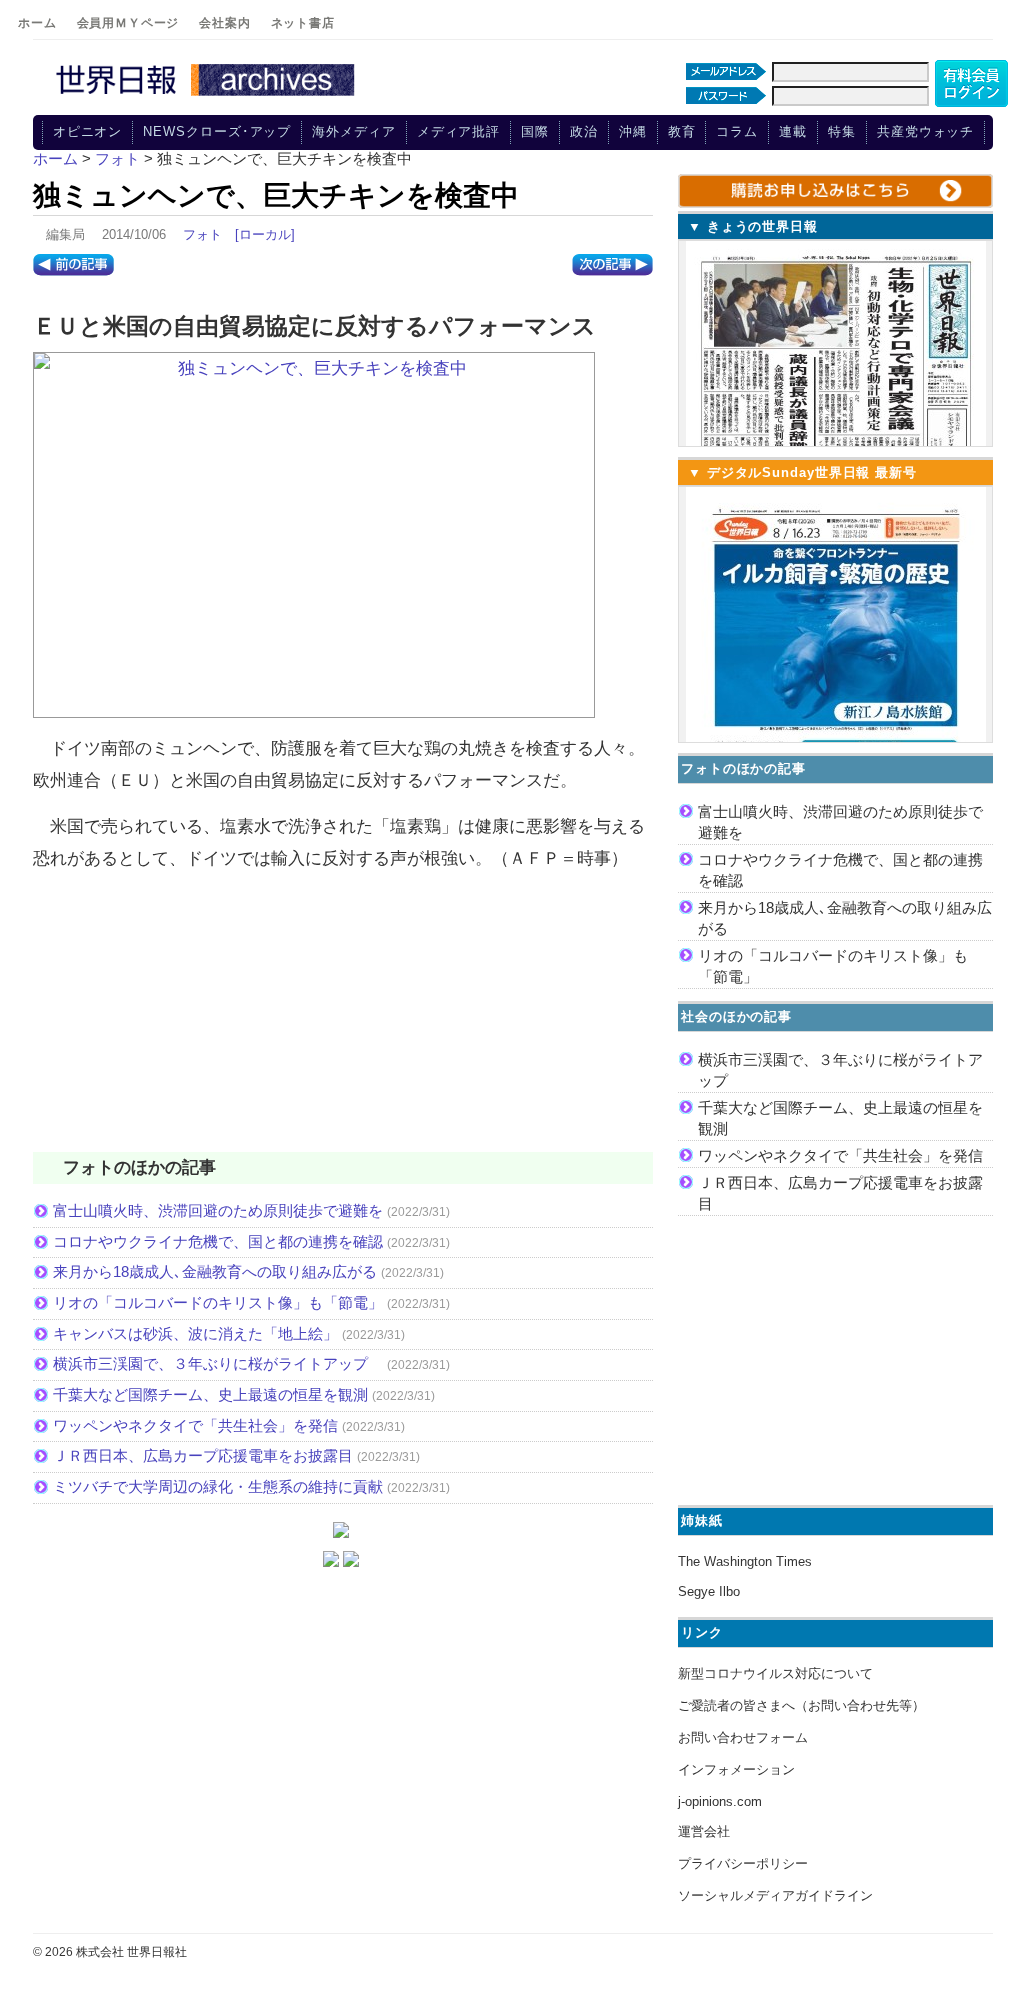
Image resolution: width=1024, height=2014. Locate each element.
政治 (584, 131)
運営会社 (704, 1831)
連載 (793, 131)
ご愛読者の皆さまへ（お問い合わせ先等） (801, 1705)
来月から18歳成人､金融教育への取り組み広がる (215, 1271)
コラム (737, 131)
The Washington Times (745, 1561)
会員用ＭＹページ (128, 23)
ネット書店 (303, 23)
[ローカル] (265, 234)
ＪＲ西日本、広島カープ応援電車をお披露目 (203, 1455)
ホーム (37, 23)
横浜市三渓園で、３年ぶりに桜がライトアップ (218, 1363)
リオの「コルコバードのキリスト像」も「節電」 (218, 1302)
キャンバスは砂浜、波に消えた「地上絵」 (195, 1333)
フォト (202, 234)
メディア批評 (458, 131)
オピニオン (88, 131)
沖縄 (633, 131)
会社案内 (224, 23)
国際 (535, 131)
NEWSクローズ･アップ (217, 131)
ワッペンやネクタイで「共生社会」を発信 (195, 1425)
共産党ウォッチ (925, 131)
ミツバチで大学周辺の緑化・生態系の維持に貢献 (218, 1486)
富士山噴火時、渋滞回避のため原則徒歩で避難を (218, 1210)
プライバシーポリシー (743, 1863)
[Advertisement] (343, 1024)
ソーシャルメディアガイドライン (775, 1895)
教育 (682, 131)
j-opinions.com (720, 1801)
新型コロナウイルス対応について (775, 1673)
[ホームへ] (208, 97)
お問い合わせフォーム (743, 1737)
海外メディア (353, 131)
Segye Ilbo (709, 1591)
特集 (842, 131)
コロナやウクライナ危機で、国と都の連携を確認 (218, 1241)
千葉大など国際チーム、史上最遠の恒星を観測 (210, 1394)
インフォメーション (736, 1769)
